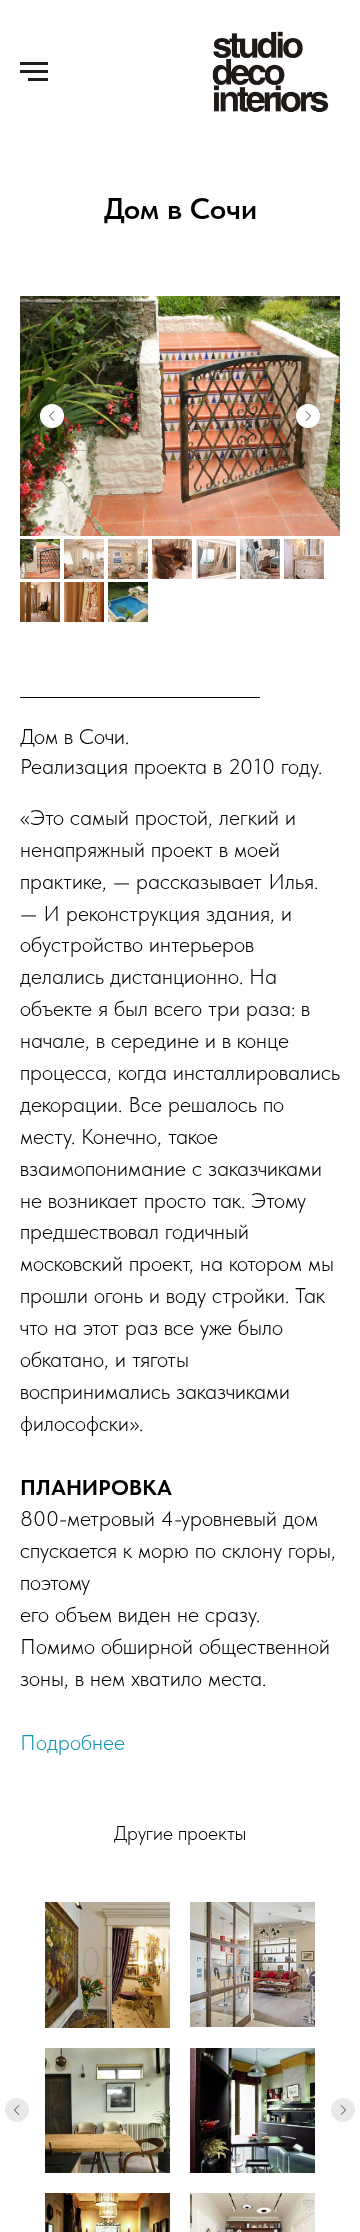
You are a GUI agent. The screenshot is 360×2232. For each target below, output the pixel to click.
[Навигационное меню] (34, 72)
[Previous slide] (52, 416)
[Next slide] (308, 416)
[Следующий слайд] (343, 2110)
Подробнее (72, 1742)
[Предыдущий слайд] (17, 2110)
